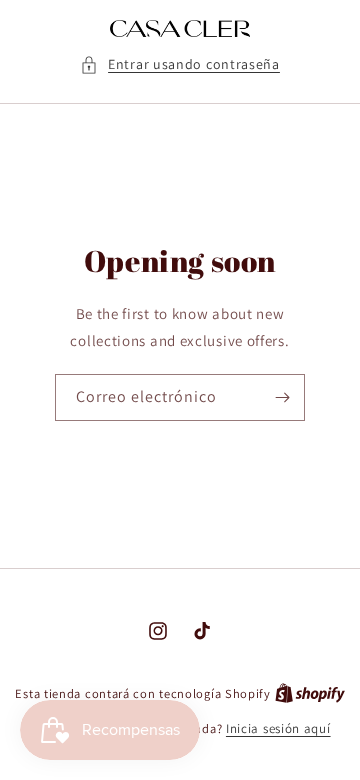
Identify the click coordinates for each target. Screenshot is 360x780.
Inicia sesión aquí (278, 728)
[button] (180, 64)
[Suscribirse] (282, 397)
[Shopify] (310, 693)
